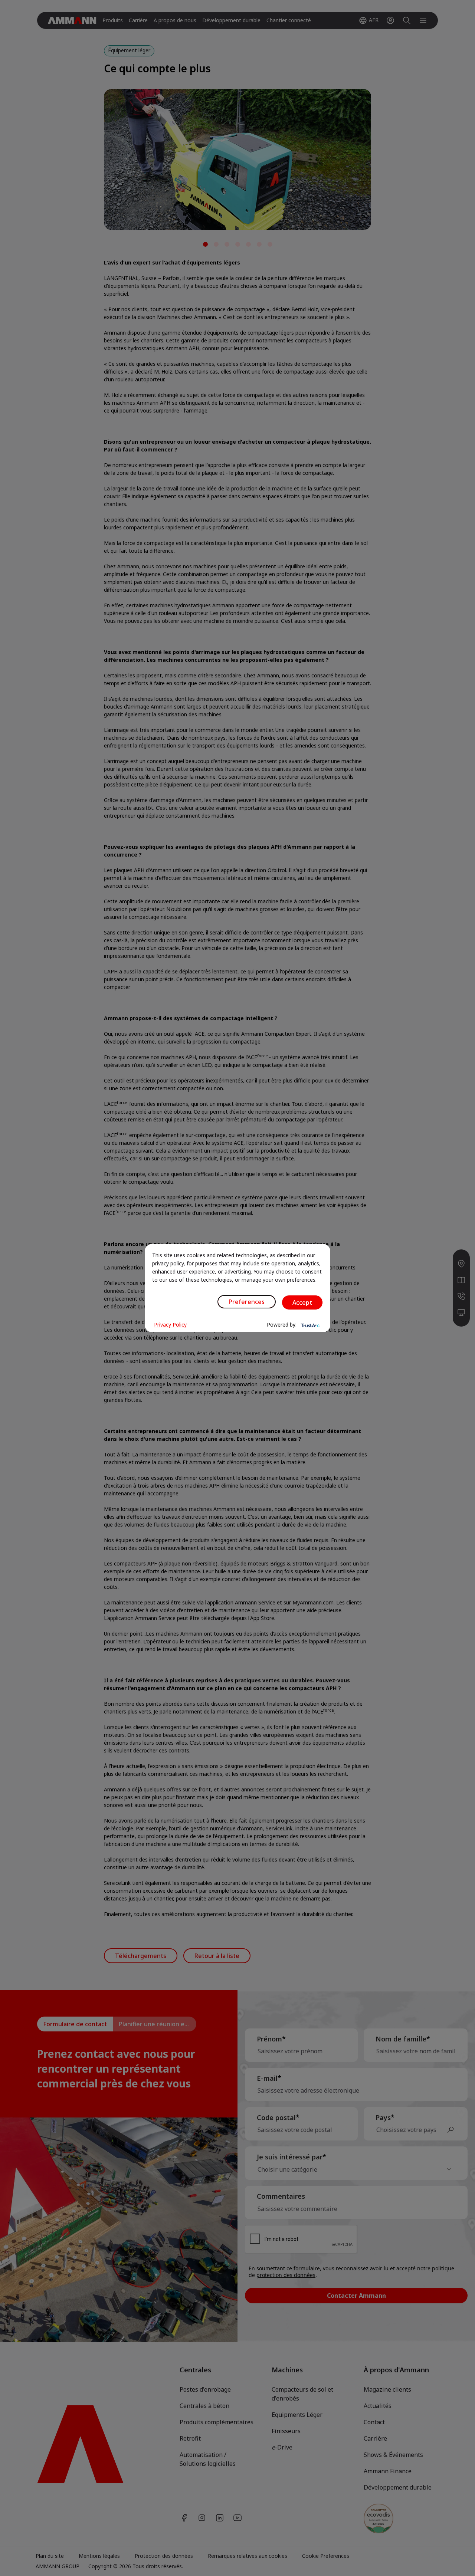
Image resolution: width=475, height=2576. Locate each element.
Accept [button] (302, 1302)
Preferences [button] (247, 1302)
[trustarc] (309, 1325)
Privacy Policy (170, 1325)
